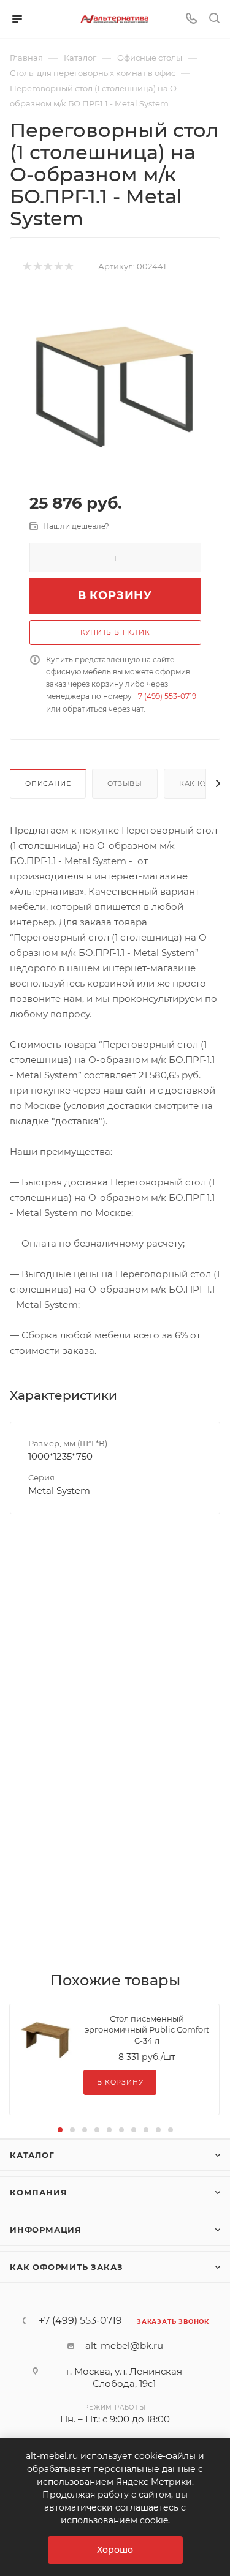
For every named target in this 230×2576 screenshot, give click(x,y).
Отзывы (125, 783)
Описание (48, 783)
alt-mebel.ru (52, 2456)
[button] (60, 2130)
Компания (38, 2192)
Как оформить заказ (66, 2267)
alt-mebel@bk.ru (124, 2346)
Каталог (32, 2155)
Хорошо (115, 2550)
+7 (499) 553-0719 (165, 696)
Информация (46, 2230)
